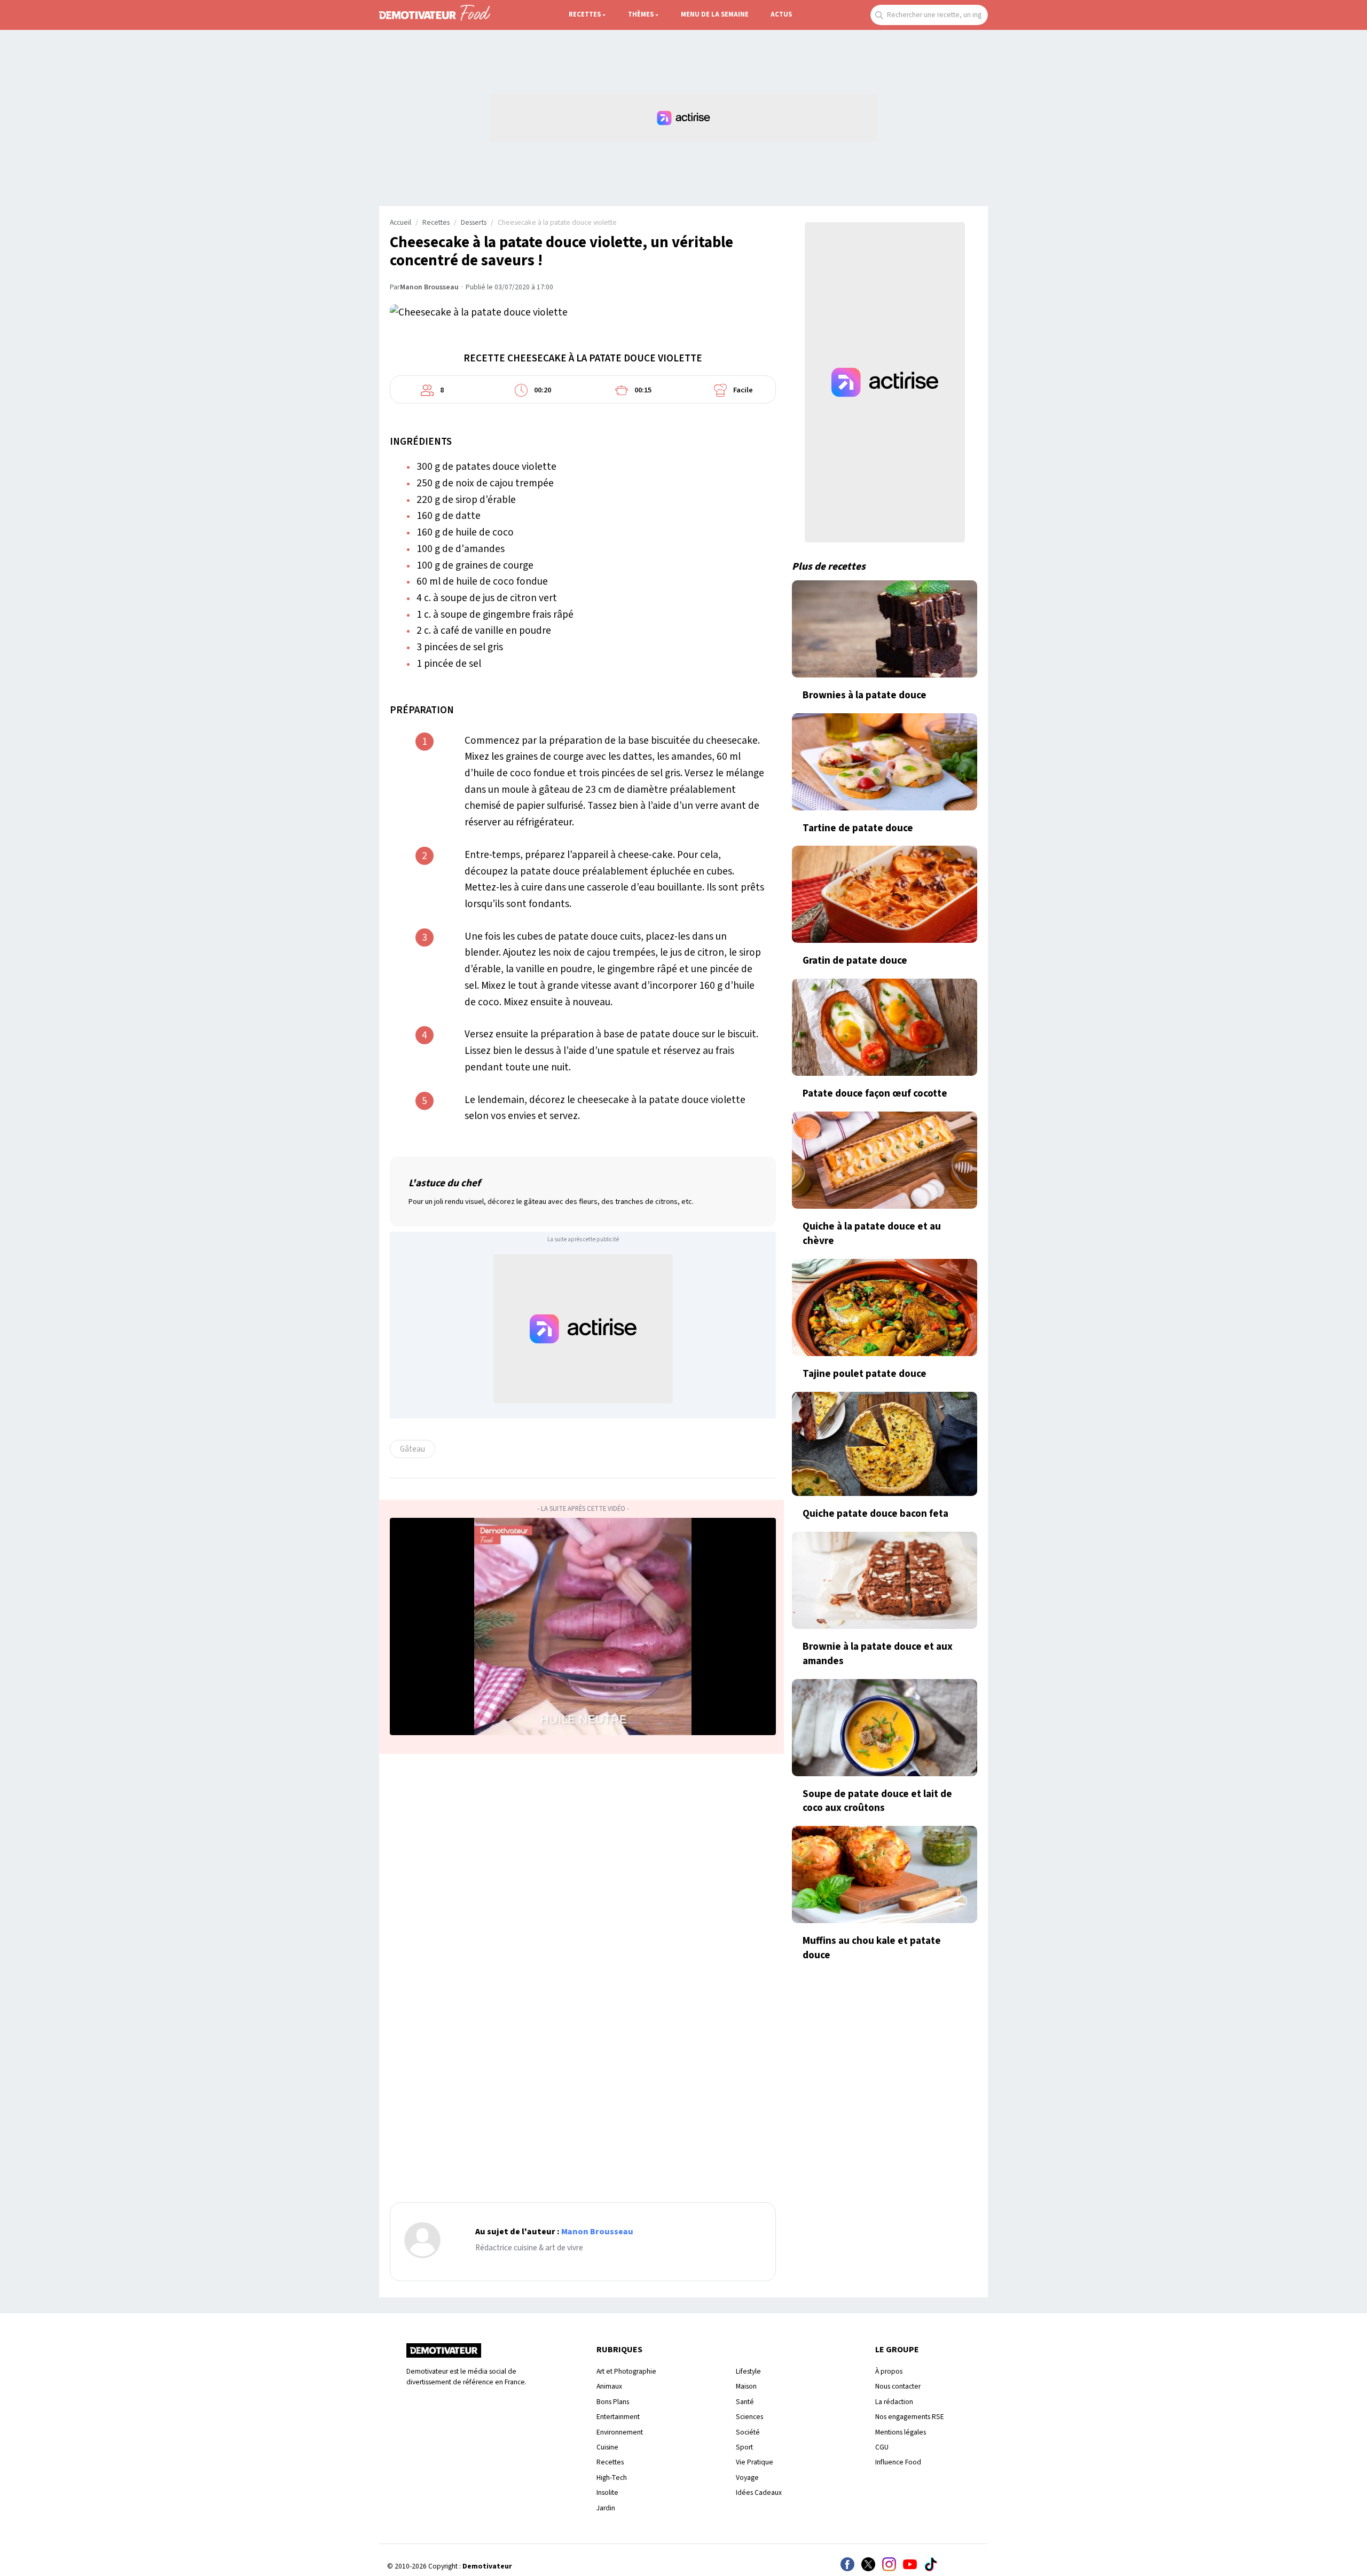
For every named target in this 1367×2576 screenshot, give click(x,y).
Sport (744, 2447)
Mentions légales (901, 2432)
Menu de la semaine (715, 14)
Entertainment (618, 2417)
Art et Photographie (626, 2371)
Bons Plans (613, 2402)
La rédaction (894, 2402)
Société (748, 2432)
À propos (889, 2371)
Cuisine (607, 2447)
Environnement (620, 2432)
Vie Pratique (755, 2462)
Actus (781, 14)
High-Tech (612, 2477)
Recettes (585, 14)
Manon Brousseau (429, 287)
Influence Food (898, 2462)
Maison (746, 2386)
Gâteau (413, 1449)
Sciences (749, 2417)
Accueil (400, 223)
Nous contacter (898, 2386)
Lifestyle (748, 2371)
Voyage (747, 2477)
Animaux (609, 2386)
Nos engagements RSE (910, 2417)
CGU (882, 2447)
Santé (745, 2402)
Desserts (474, 223)
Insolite (607, 2492)
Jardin (606, 2508)
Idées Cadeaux (759, 2492)
